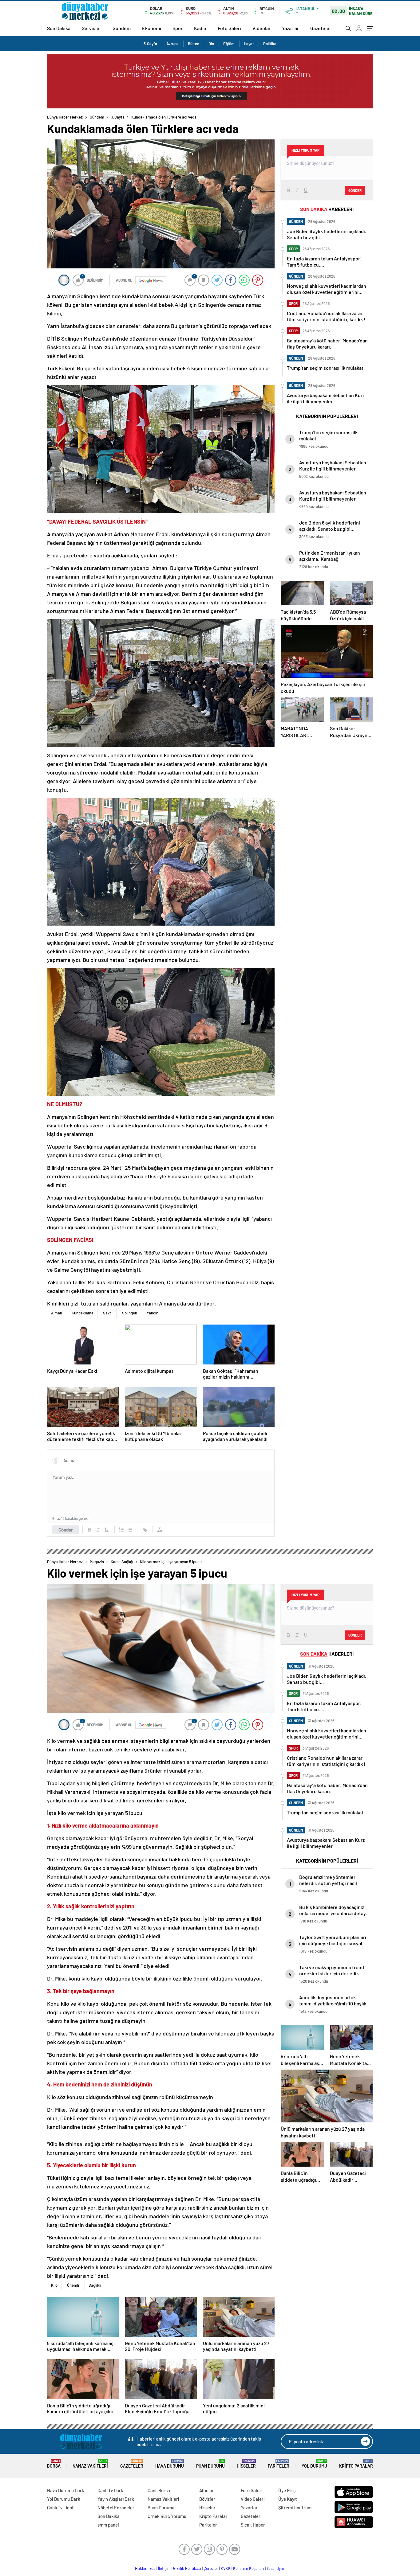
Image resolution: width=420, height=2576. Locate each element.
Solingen (130, 1313)
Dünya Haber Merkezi (65, 117)
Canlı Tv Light (60, 2508)
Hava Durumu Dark (66, 2490)
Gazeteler (321, 28)
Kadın (200, 28)
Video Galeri (253, 2499)
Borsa (54, 2464)
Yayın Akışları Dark (116, 2499)
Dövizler (207, 2499)
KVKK (226, 2568)
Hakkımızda (145, 2568)
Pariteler (279, 2464)
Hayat (249, 44)
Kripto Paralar (356, 2464)
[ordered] (121, 1530)
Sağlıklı (95, 2285)
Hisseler (246, 2464)
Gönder (66, 1530)
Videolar (262, 28)
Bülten (194, 44)
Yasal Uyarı (276, 2568)
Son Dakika (59, 28)
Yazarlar (290, 28)
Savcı (108, 1313)
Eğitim (229, 44)
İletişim (164, 2568)
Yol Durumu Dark (64, 2499)
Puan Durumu (210, 2464)
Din (211, 44)
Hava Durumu (170, 2464)
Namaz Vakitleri (90, 2464)
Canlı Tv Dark (110, 2490)
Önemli (73, 2285)
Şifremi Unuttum (295, 2508)
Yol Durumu (314, 2464)
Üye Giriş (287, 2490)
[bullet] (130, 1530)
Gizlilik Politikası (187, 2568)
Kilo (54, 2285)
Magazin (97, 1562)
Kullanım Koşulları (249, 2568)
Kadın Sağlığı (122, 1562)
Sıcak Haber (253, 2525)
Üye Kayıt (288, 2499)
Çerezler (211, 2568)
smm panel (108, 2525)
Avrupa (172, 44)
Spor (178, 28)
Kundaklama (83, 1313)
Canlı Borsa (159, 2490)
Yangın (153, 1313)
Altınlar (207, 2490)
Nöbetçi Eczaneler (116, 2508)
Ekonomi (152, 28)
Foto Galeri (229, 28)
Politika (270, 44)
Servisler (91, 28)
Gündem (122, 28)
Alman (57, 1313)
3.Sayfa (150, 44)
